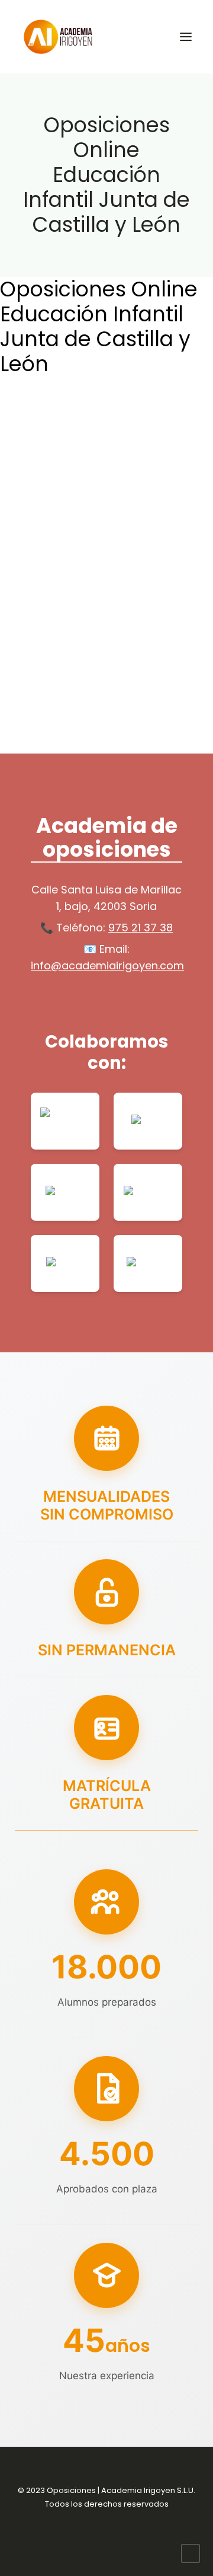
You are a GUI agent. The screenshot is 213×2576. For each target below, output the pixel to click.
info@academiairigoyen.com (107, 965)
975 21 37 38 (141, 928)
